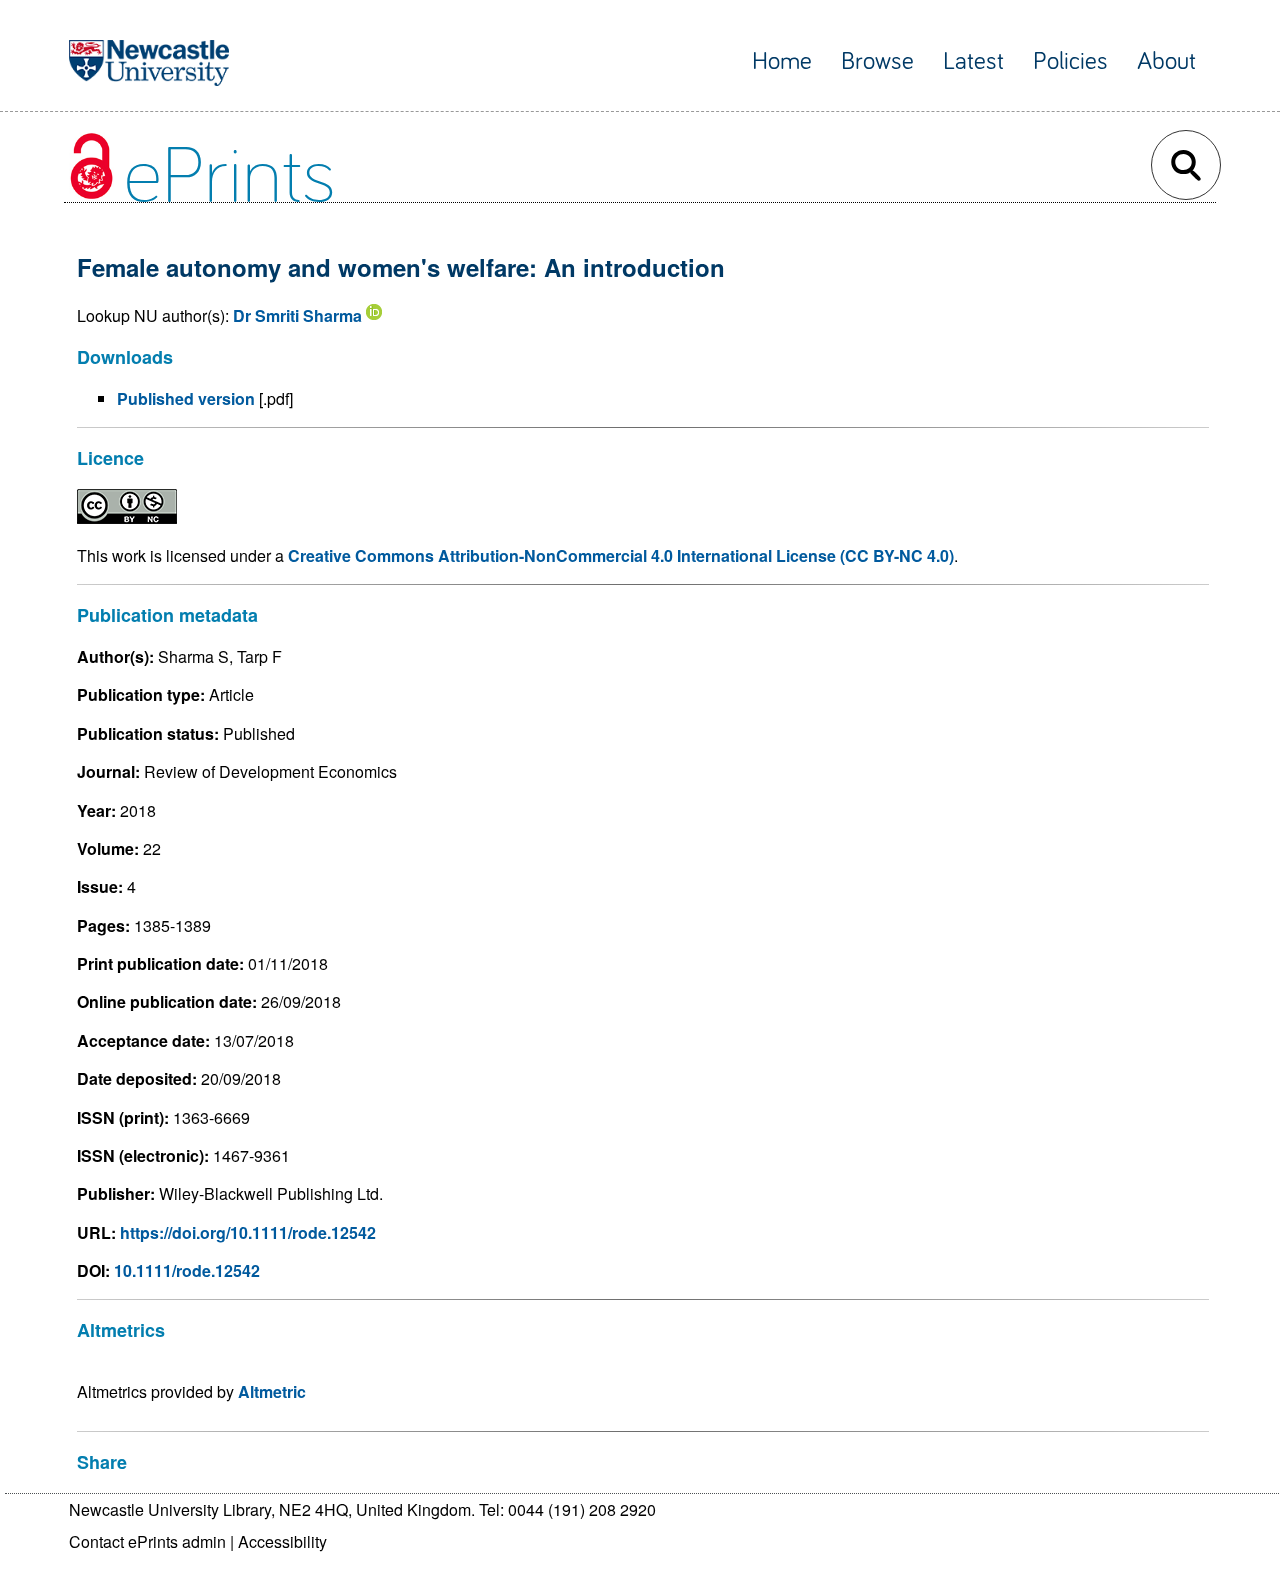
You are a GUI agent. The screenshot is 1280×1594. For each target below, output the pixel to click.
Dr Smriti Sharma (297, 315)
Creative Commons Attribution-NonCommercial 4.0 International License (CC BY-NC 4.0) (621, 555)
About (1166, 61)
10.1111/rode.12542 (187, 1270)
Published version (186, 398)
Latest (973, 61)
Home (782, 61)
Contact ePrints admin (147, 1541)
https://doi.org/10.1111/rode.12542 (248, 1232)
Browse (877, 61)
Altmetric (272, 1391)
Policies (1070, 61)
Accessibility (282, 1541)
